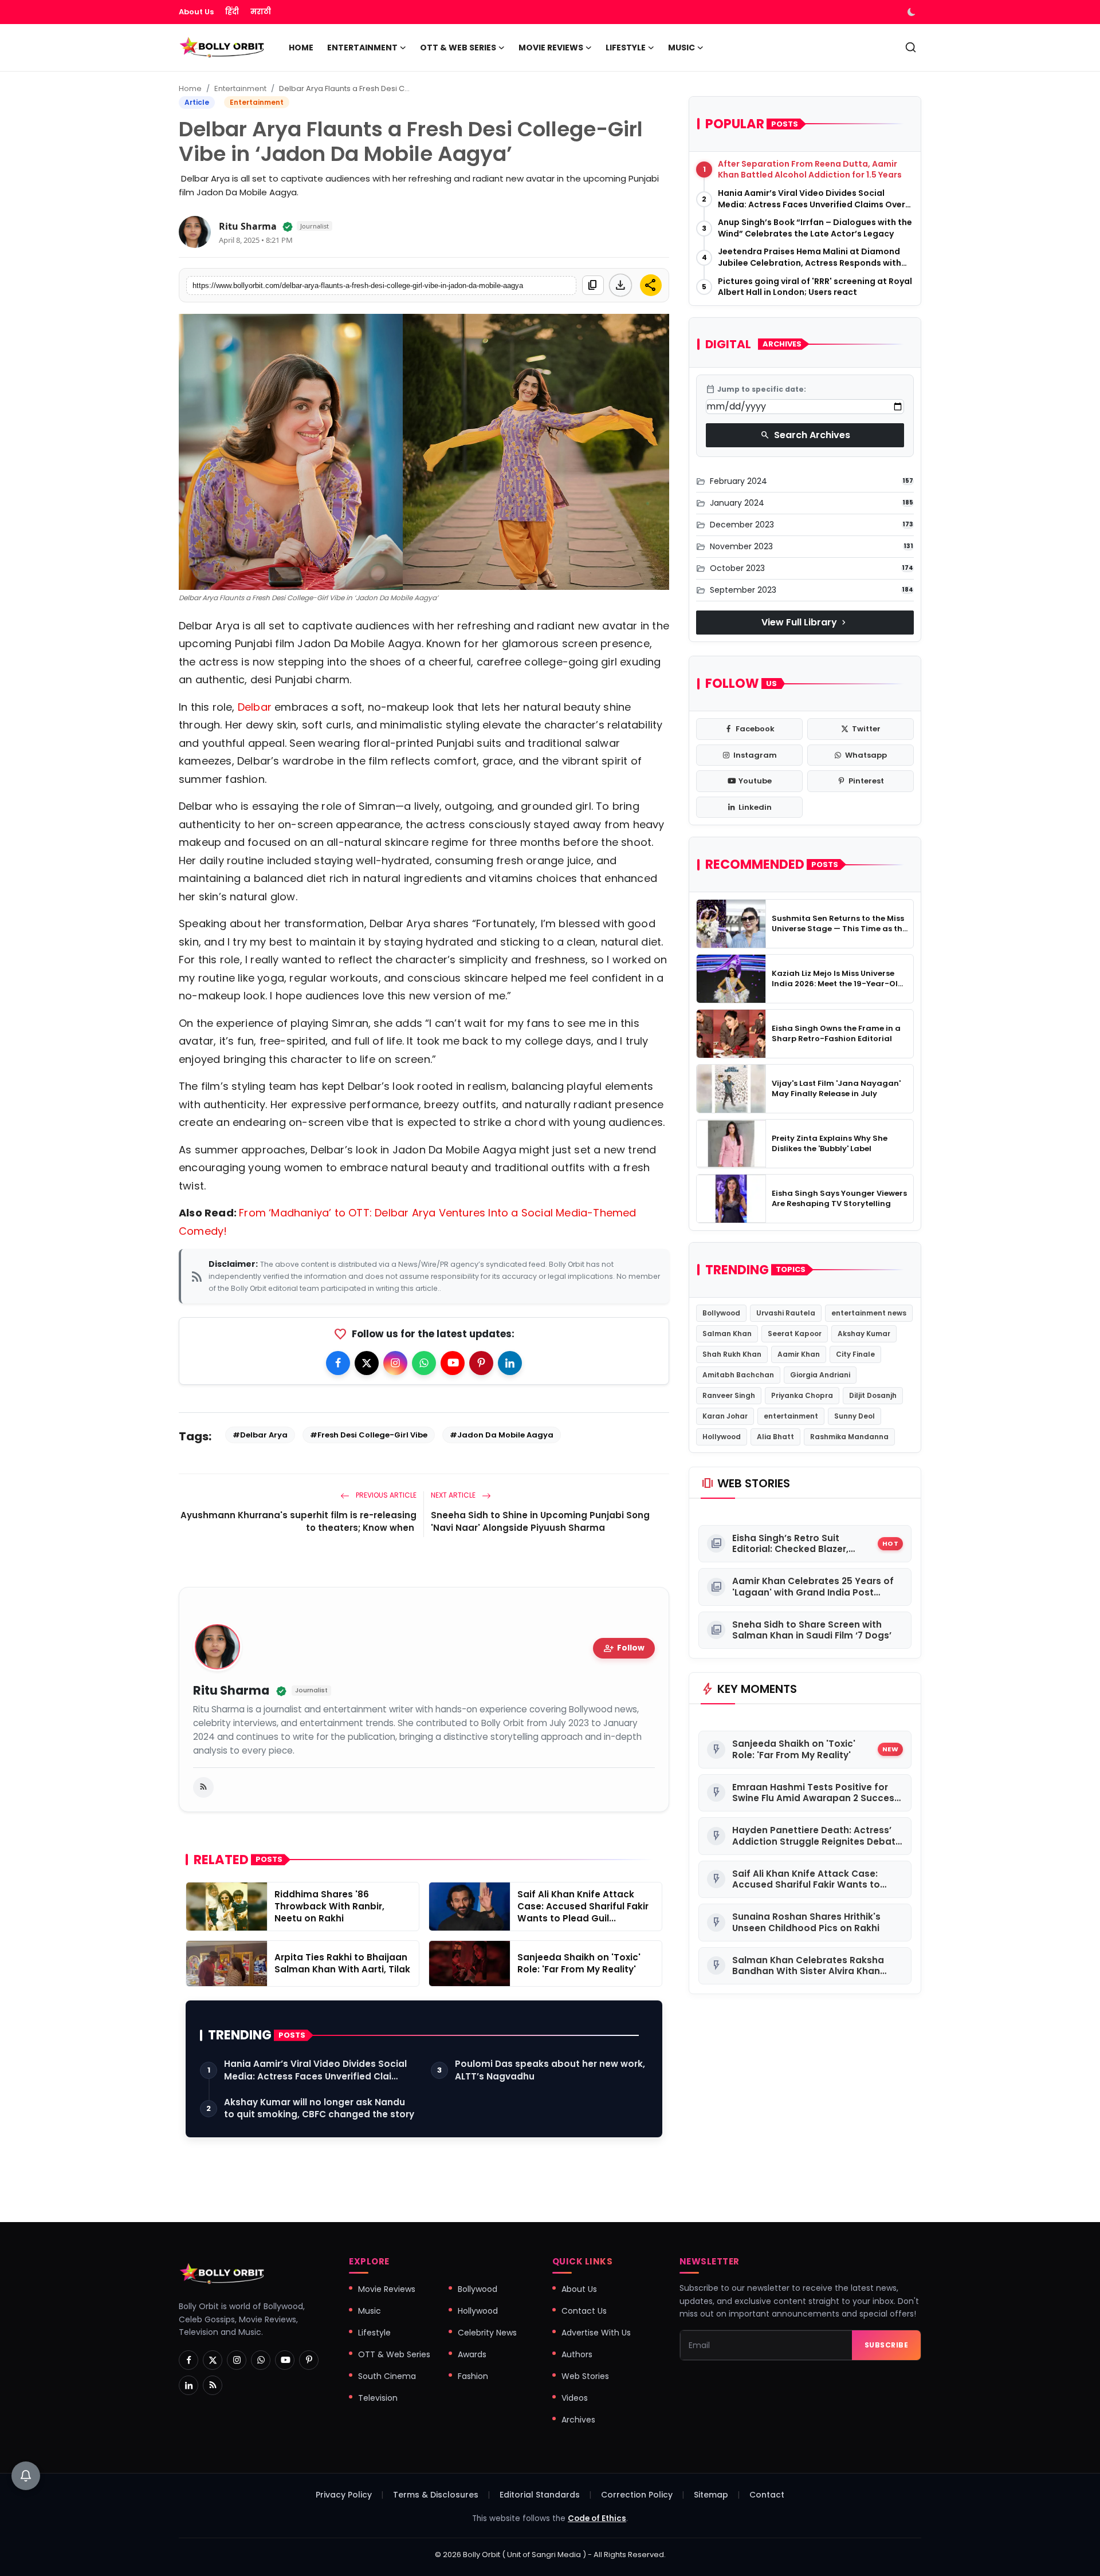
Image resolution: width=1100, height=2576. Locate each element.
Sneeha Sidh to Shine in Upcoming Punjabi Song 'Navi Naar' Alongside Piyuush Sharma (540, 1521)
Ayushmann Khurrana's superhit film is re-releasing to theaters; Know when (298, 1521)
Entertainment (240, 88)
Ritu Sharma (248, 226)
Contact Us (584, 2311)
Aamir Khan (799, 1354)
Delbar (256, 707)
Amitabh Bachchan (738, 1375)
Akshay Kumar (864, 1334)
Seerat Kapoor (795, 1334)
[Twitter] (367, 1363)
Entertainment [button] (362, 48)
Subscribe (887, 2345)
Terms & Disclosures (436, 2495)
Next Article (454, 1495)
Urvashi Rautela (786, 1313)
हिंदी (232, 12)
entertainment (791, 1416)
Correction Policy (637, 2495)
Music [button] (681, 48)
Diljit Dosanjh (873, 1395)
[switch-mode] (913, 12)
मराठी (261, 12)
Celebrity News (487, 2333)
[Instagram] (395, 1363)
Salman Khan (727, 1334)
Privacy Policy (344, 2495)
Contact (767, 2495)
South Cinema (387, 2376)
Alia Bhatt (775, 1437)
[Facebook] (338, 1363)
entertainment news (869, 1313)
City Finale (855, 1354)
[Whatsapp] (424, 1363)
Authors (577, 2354)
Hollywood (722, 1437)
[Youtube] (453, 1363)
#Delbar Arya (260, 1435)
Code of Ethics (597, 2518)
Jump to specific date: (756, 389)
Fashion (473, 2376)
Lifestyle (374, 2333)
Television (378, 2398)
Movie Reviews (387, 2289)
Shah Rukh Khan (732, 1354)
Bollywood (721, 1313)
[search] (911, 47)
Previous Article (385, 1495)
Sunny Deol (855, 1416)
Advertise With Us (596, 2333)
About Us (196, 12)
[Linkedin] (510, 1363)
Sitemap (711, 2495)
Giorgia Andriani (820, 1375)
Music (370, 2311)
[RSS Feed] (203, 1787)
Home (301, 48)
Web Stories (585, 2376)
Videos (575, 2398)
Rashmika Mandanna (849, 1437)
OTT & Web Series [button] (458, 48)
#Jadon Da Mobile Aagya (502, 1435)
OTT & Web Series (394, 2354)
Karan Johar (725, 1416)
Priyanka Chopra (802, 1395)
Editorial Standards (540, 2495)
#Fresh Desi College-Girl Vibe (369, 1435)
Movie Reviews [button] (551, 48)
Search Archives (805, 435)
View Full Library (805, 622)
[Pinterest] (481, 1363)
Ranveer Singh (729, 1395)
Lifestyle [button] (626, 48)
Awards (472, 2354)
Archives (578, 2420)
